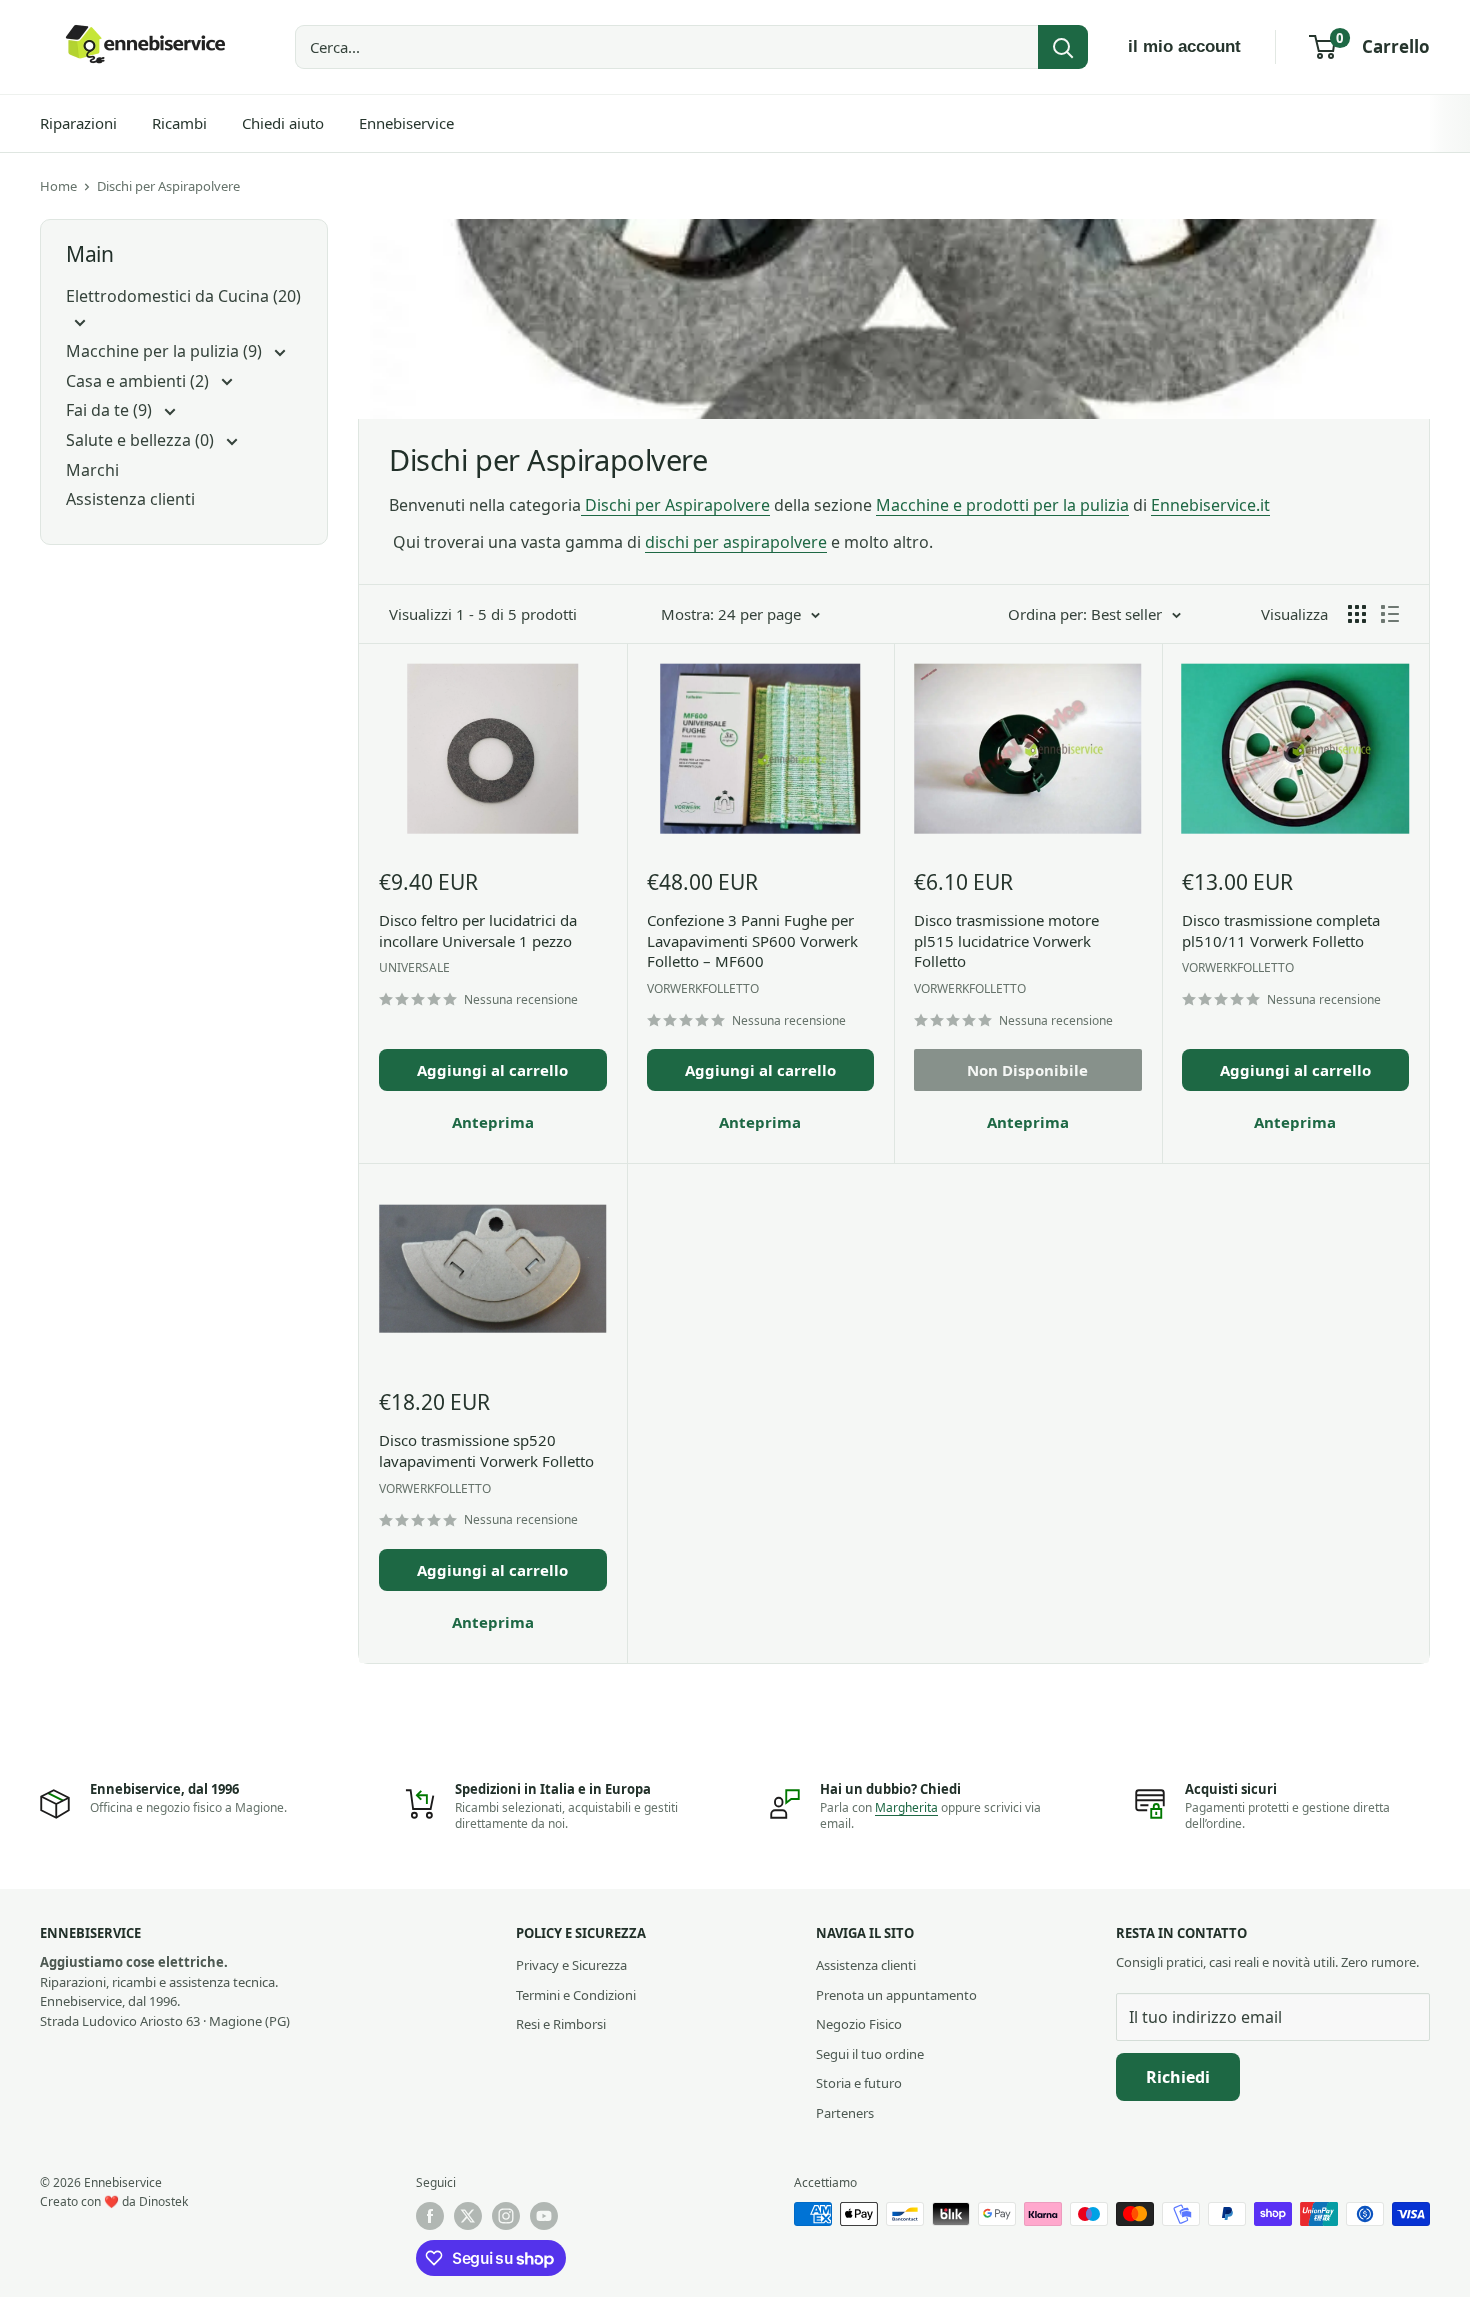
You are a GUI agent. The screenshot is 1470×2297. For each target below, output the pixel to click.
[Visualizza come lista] (1390, 614)
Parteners (845, 2113)
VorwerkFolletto (703, 988)
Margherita (906, 1807)
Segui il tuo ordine (870, 2054)
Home (58, 186)
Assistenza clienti (130, 499)
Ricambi (179, 123)
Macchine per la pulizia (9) (166, 351)
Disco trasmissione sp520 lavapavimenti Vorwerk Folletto (486, 1450)
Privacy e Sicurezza (571, 1965)
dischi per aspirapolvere (736, 542)
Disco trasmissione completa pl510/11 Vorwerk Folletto (1281, 930)
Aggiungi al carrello (492, 1070)
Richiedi (1178, 2077)
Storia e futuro (859, 2083)
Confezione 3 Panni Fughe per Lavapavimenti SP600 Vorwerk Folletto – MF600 (752, 940)
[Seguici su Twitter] (468, 2216)
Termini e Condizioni (576, 1995)
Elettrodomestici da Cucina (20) (183, 296)
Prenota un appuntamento (896, 1995)
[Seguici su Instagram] (506, 2216)
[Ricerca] (1063, 47)
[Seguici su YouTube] (544, 2216)
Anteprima (493, 1122)
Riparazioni (78, 123)
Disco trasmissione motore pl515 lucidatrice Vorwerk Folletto (1006, 940)
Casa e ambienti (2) (139, 381)
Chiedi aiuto (283, 123)
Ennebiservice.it (1210, 505)
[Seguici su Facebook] (430, 2216)
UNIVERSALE (414, 967)
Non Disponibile (1027, 1070)
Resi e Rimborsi (561, 2024)
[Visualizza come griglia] (1357, 614)
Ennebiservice (406, 123)
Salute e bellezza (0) (142, 440)
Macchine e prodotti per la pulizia (1002, 505)
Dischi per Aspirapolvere (168, 186)
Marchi (92, 470)
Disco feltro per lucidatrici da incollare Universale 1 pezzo (478, 930)
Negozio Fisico (859, 2024)
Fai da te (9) (111, 410)
